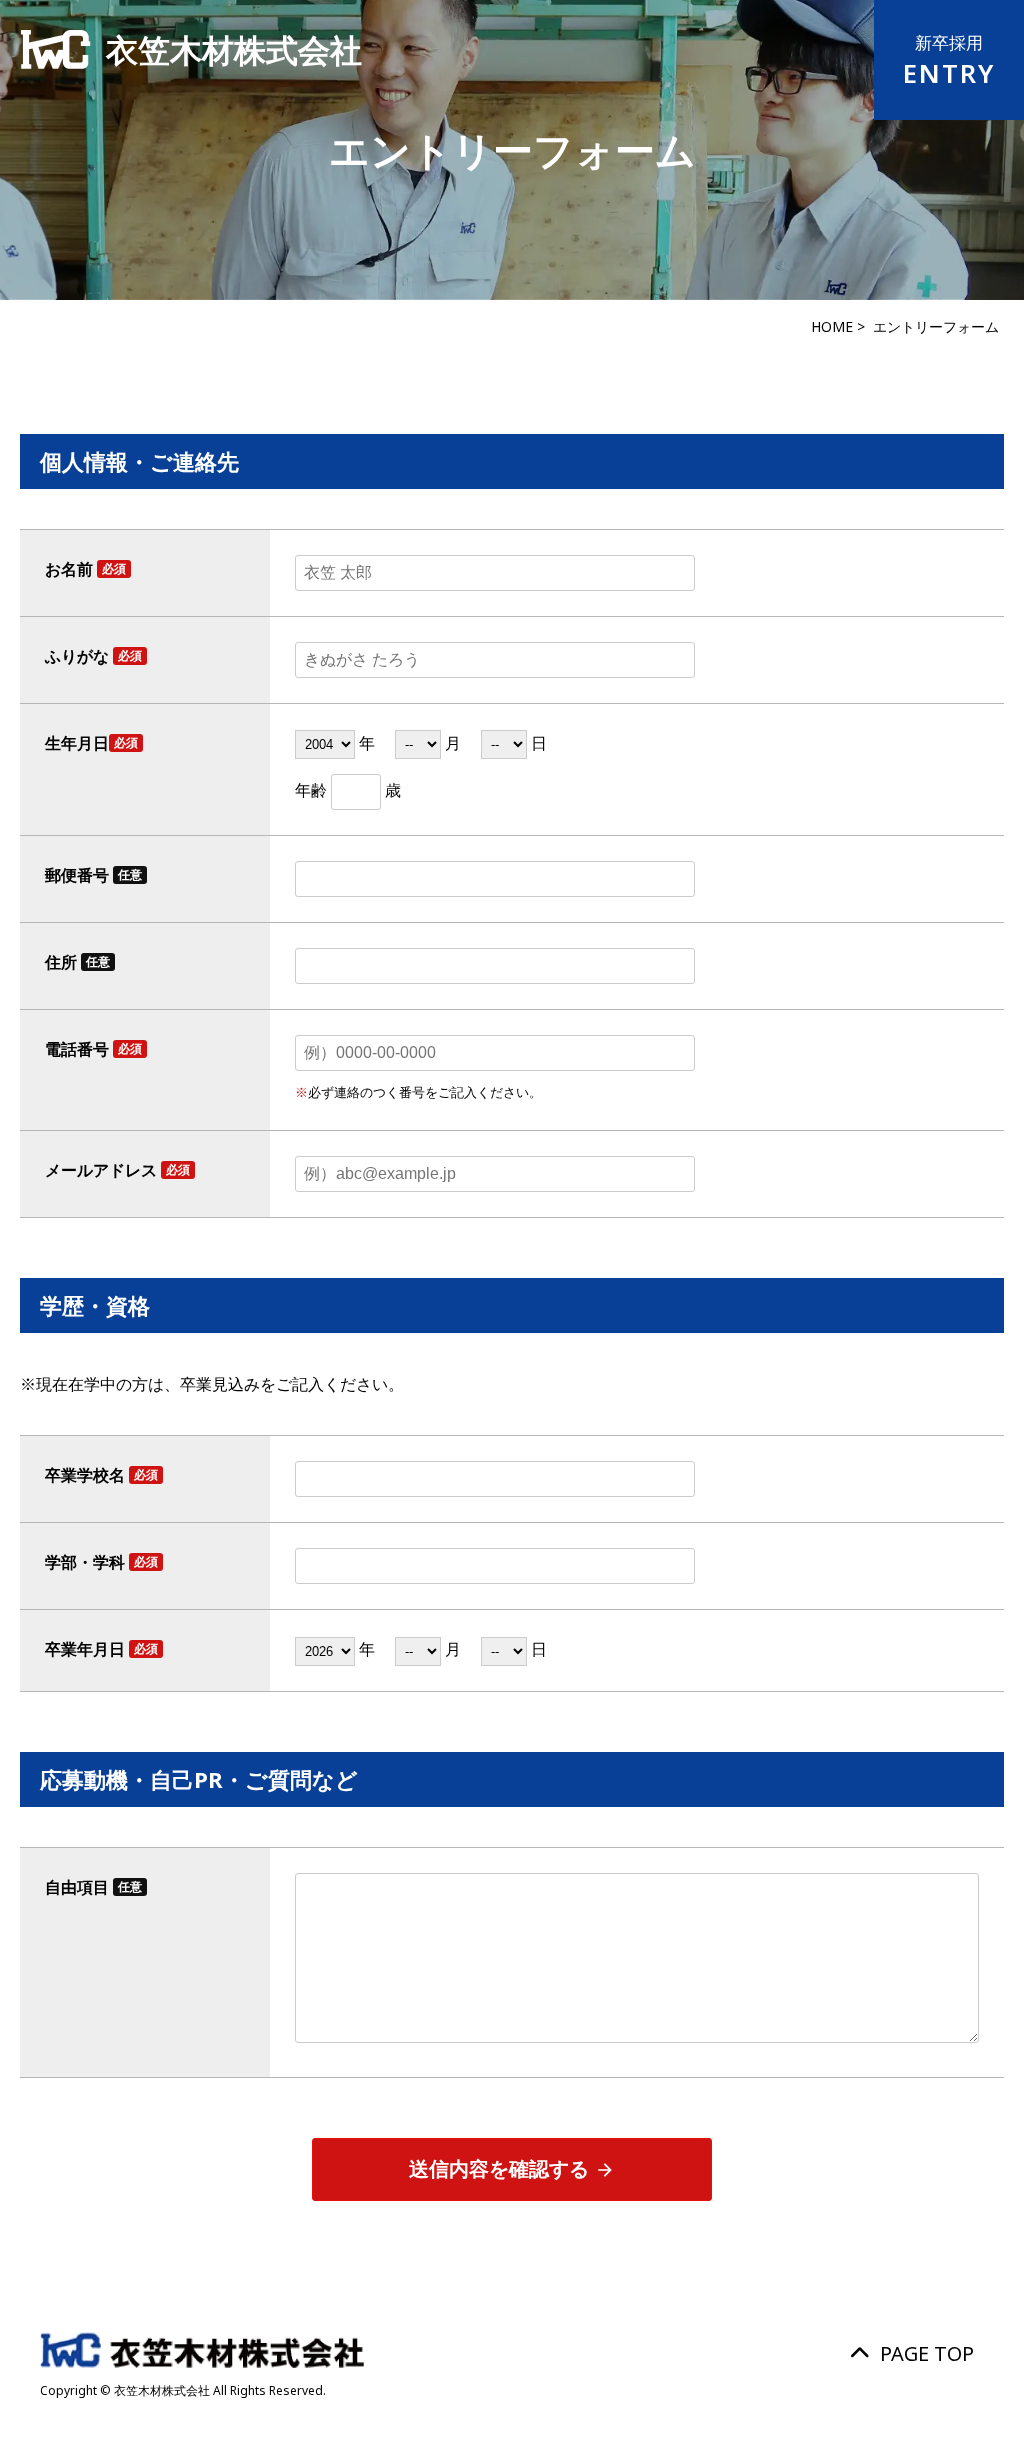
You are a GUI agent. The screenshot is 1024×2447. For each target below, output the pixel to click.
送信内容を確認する (512, 2169)
